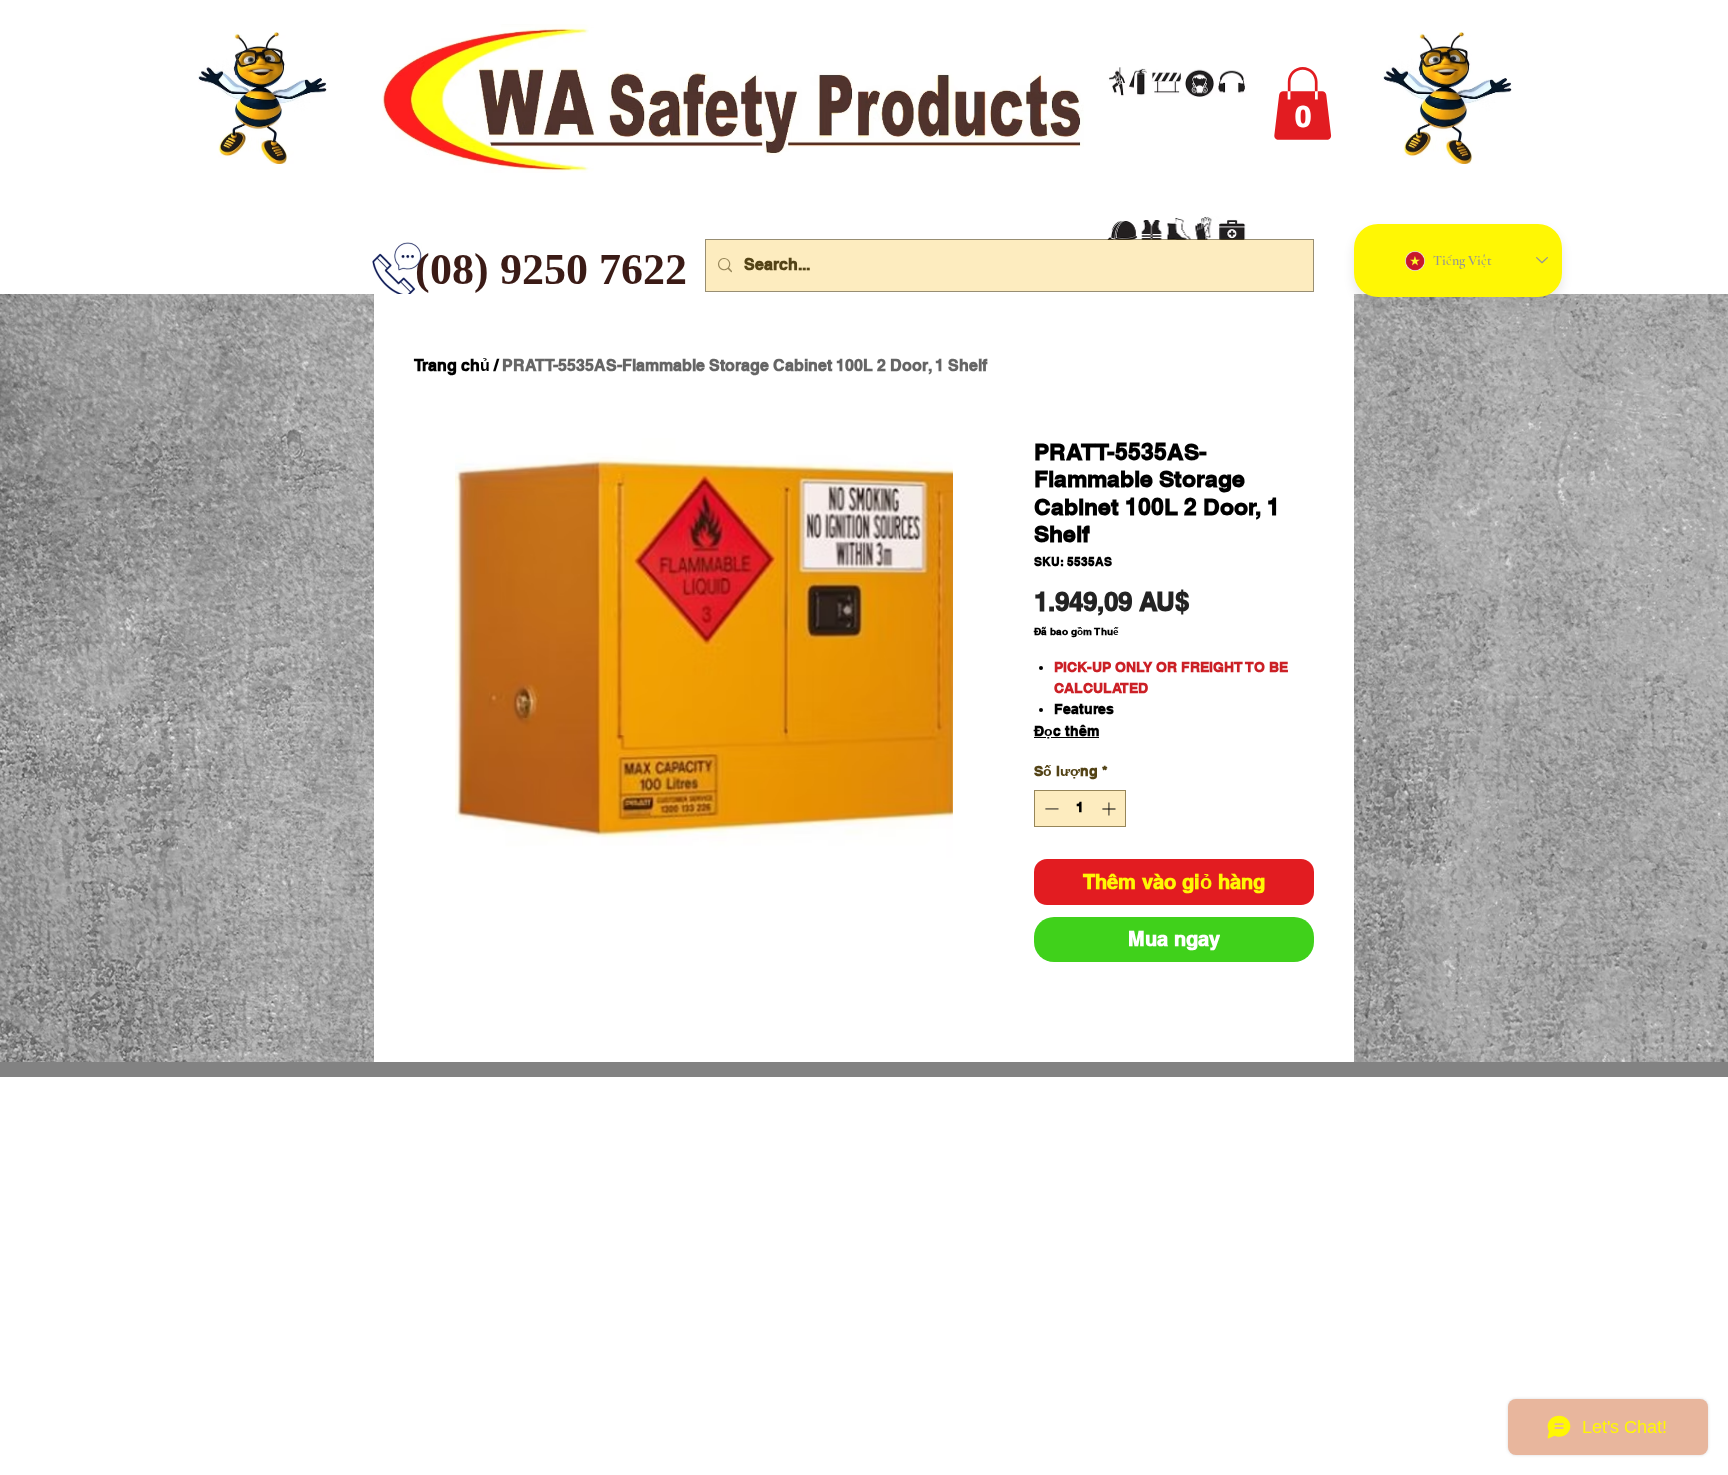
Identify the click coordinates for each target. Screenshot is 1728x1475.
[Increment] (1110, 808)
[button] (1302, 103)
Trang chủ (452, 365)
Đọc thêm (1066, 731)
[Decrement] (1049, 808)
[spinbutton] (1080, 808)
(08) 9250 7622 (430, 269)
